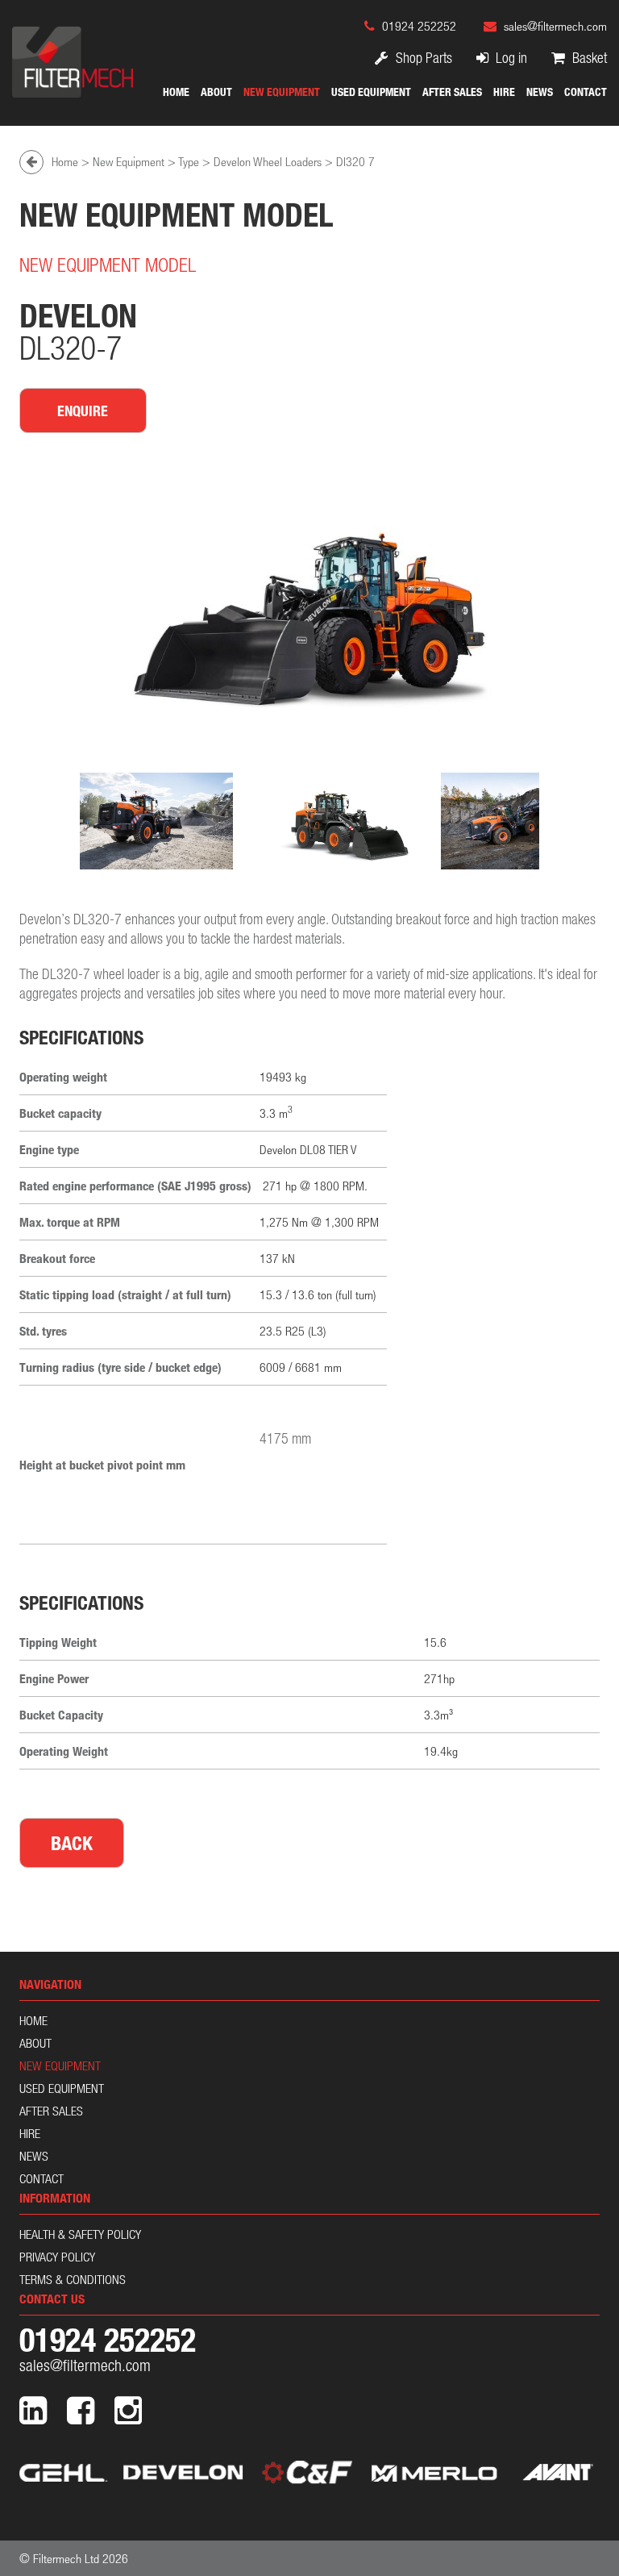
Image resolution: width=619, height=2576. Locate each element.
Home (176, 92)
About (216, 92)
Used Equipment (371, 92)
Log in (510, 58)
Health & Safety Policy (80, 2234)
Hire (504, 92)
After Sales (452, 92)
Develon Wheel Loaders (268, 161)
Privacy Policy (57, 2257)
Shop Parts (422, 58)
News (540, 92)
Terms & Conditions (73, 2279)
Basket (588, 58)
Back (72, 1843)
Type (189, 161)
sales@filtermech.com (555, 26)
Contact (586, 92)
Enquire (83, 411)
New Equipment (282, 92)
